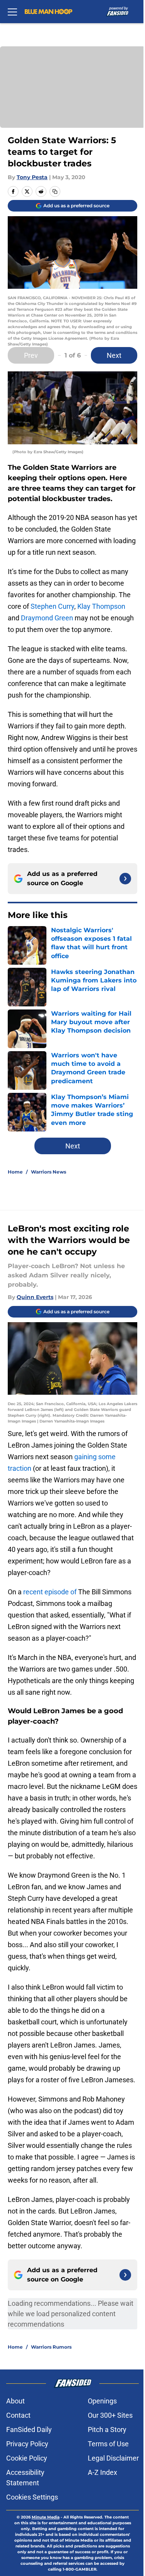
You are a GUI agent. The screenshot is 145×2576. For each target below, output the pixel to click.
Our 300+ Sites (110, 2415)
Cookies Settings (32, 2497)
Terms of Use (108, 2444)
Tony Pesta (32, 177)
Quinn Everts (35, 1297)
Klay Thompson (101, 606)
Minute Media (46, 2517)
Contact (18, 2415)
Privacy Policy (27, 2444)
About (15, 2401)
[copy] (55, 191)
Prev (31, 355)
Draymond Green (47, 618)
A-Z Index (102, 2472)
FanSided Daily (29, 2430)
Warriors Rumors (51, 2347)
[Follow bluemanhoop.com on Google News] (125, 879)
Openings (102, 2401)
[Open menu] (12, 12)
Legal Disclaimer (113, 2458)
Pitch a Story (107, 2430)
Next (114, 355)
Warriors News (49, 1172)
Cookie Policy (27, 2458)
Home (15, 1172)
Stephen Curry (52, 606)
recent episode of (50, 1592)
